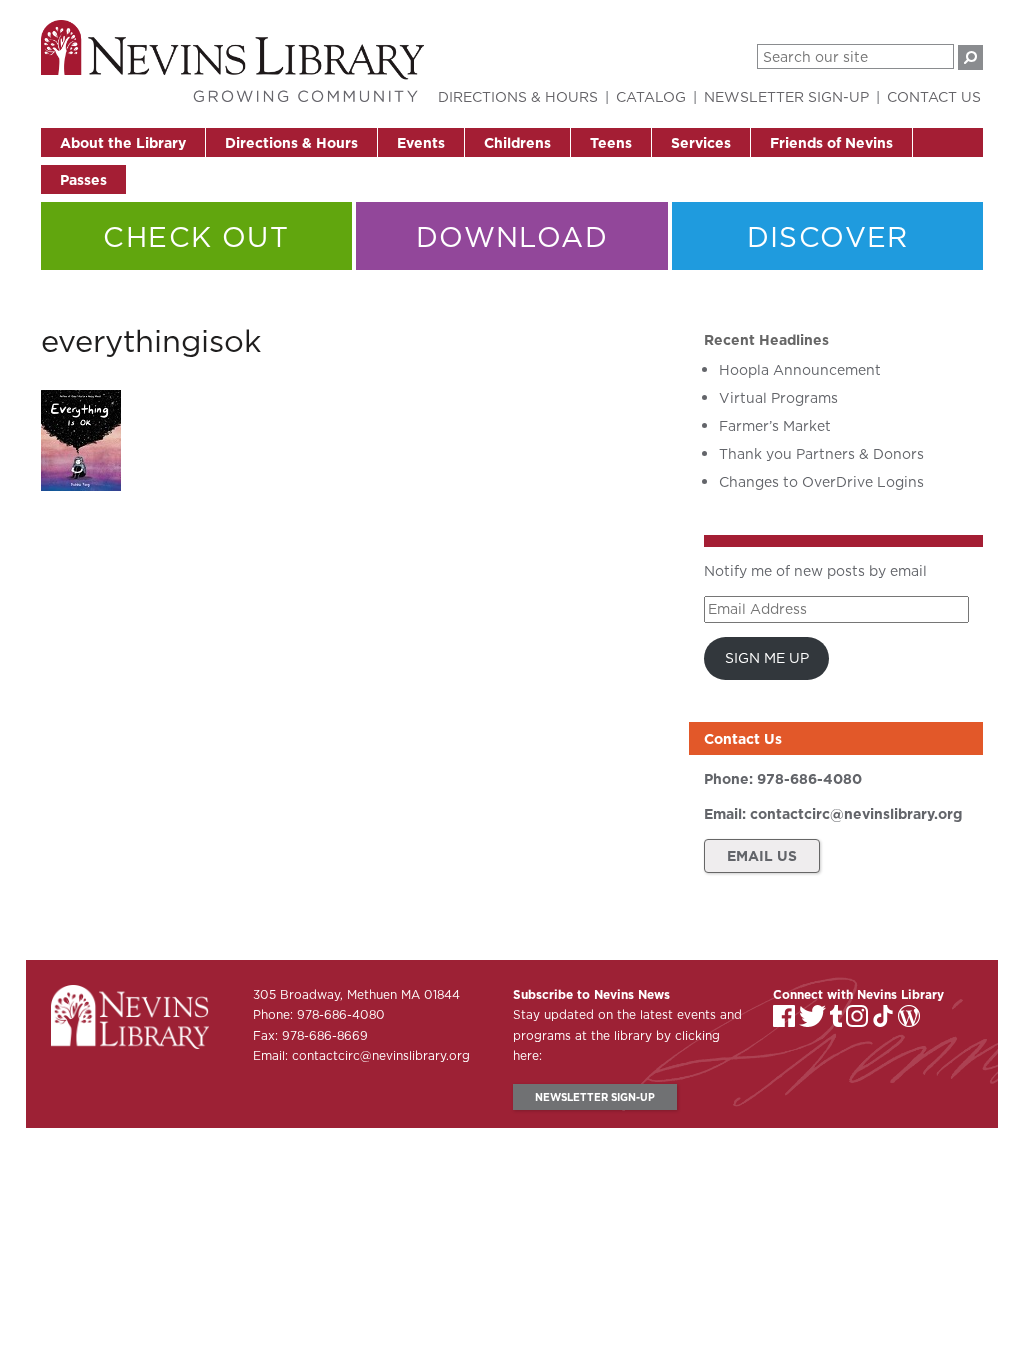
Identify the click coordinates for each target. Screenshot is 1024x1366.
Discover (828, 236)
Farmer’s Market (775, 426)
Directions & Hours (291, 143)
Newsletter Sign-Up (786, 97)
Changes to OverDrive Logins (821, 482)
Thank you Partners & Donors (821, 454)
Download (512, 236)
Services (701, 143)
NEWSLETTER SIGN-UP (595, 1097)
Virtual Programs (778, 398)
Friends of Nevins (831, 143)
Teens (611, 143)
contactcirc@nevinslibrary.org (856, 814)
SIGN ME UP (767, 658)
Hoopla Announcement (800, 370)
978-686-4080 (809, 779)
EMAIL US (762, 856)
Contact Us (934, 97)
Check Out (196, 236)
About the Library (123, 143)
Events (421, 143)
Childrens (517, 143)
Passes (83, 180)
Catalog (651, 97)
